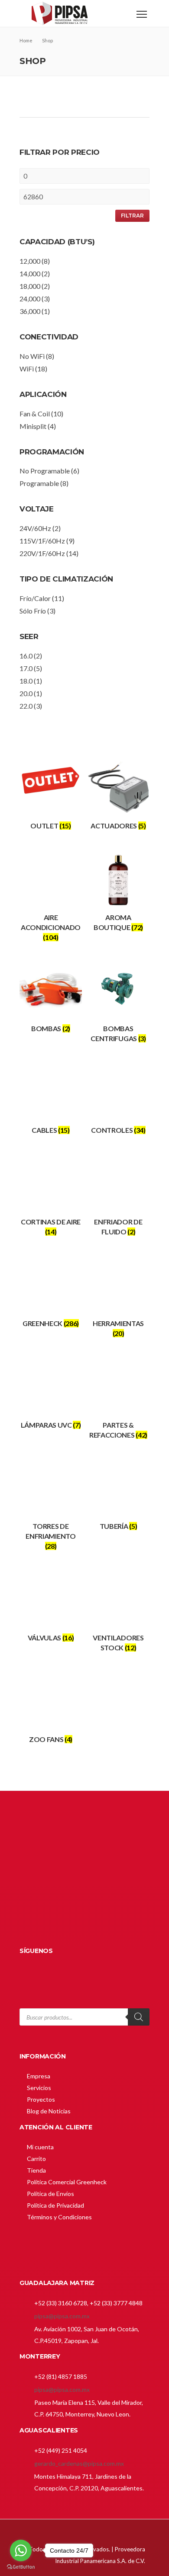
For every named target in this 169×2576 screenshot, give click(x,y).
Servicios (39, 2088)
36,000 (30, 311)
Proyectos (41, 2099)
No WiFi (32, 356)
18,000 (30, 286)
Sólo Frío (33, 611)
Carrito (36, 2159)
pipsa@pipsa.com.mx (62, 2316)
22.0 (26, 706)
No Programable (45, 471)
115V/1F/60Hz (42, 541)
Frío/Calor (35, 598)
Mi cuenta (40, 2147)
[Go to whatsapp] (21, 2550)
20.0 (26, 693)
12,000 (30, 261)
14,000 (30, 273)
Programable (39, 483)
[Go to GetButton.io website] (21, 2567)
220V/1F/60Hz (42, 553)
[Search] (139, 2017)
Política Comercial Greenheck (67, 2182)
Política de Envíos (50, 2194)
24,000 (30, 299)
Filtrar (132, 216)
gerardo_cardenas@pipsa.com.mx (79, 2463)
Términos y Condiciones (59, 2217)
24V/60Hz (35, 528)
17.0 (26, 668)
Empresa (39, 2076)
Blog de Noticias (49, 2111)
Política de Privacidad (55, 2205)
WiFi (27, 369)
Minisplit (33, 426)
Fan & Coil (35, 414)
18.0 (26, 681)
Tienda (36, 2170)
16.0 (26, 656)
